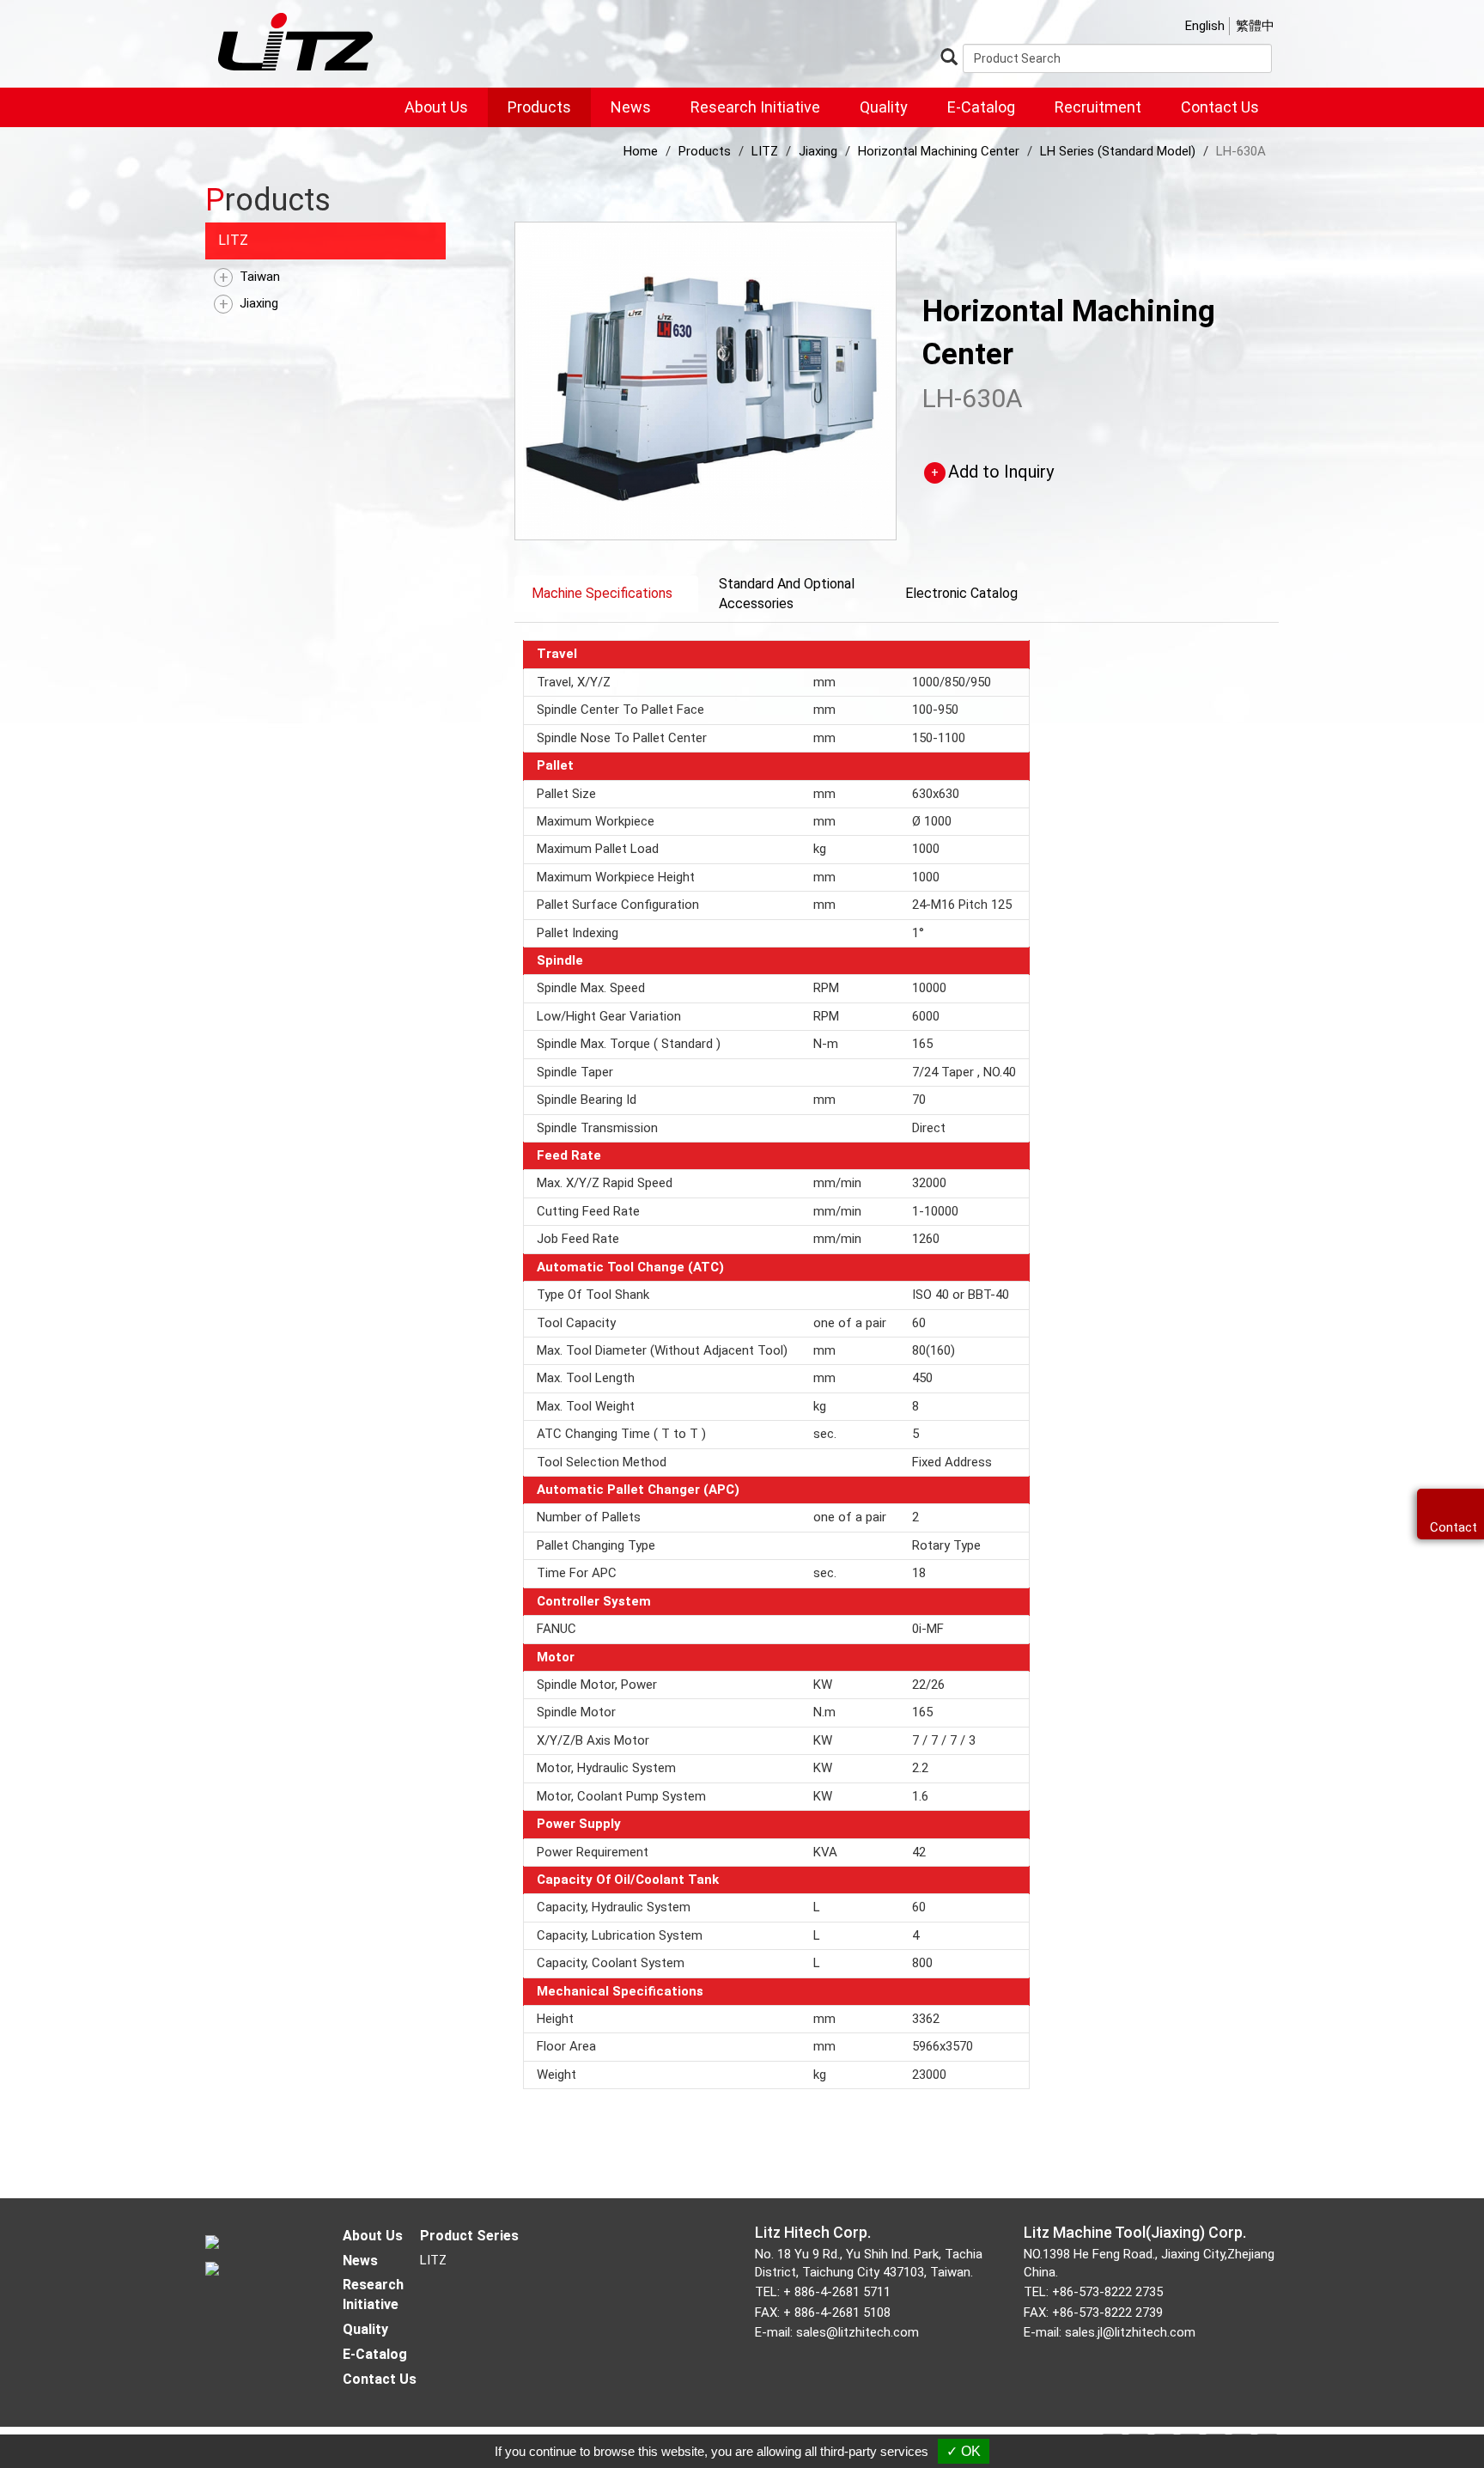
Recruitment (1098, 107)
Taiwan (260, 277)
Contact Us (1220, 107)
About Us (436, 107)
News (631, 107)
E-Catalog (981, 107)
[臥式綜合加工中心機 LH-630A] (706, 380)
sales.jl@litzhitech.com (1130, 2332)
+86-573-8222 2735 (1107, 2292)
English (1205, 26)
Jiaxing (259, 303)
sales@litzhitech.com (858, 2332)
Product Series (469, 2236)
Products (539, 107)
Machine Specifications (602, 593)
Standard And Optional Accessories (787, 594)
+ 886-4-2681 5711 (837, 2292)
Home (641, 151)
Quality (884, 107)
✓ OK (964, 2451)
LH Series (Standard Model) (1118, 151)
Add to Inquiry (1001, 472)
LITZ (233, 240)
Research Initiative (755, 107)
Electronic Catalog (961, 593)
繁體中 (1255, 26)
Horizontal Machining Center (939, 151)
